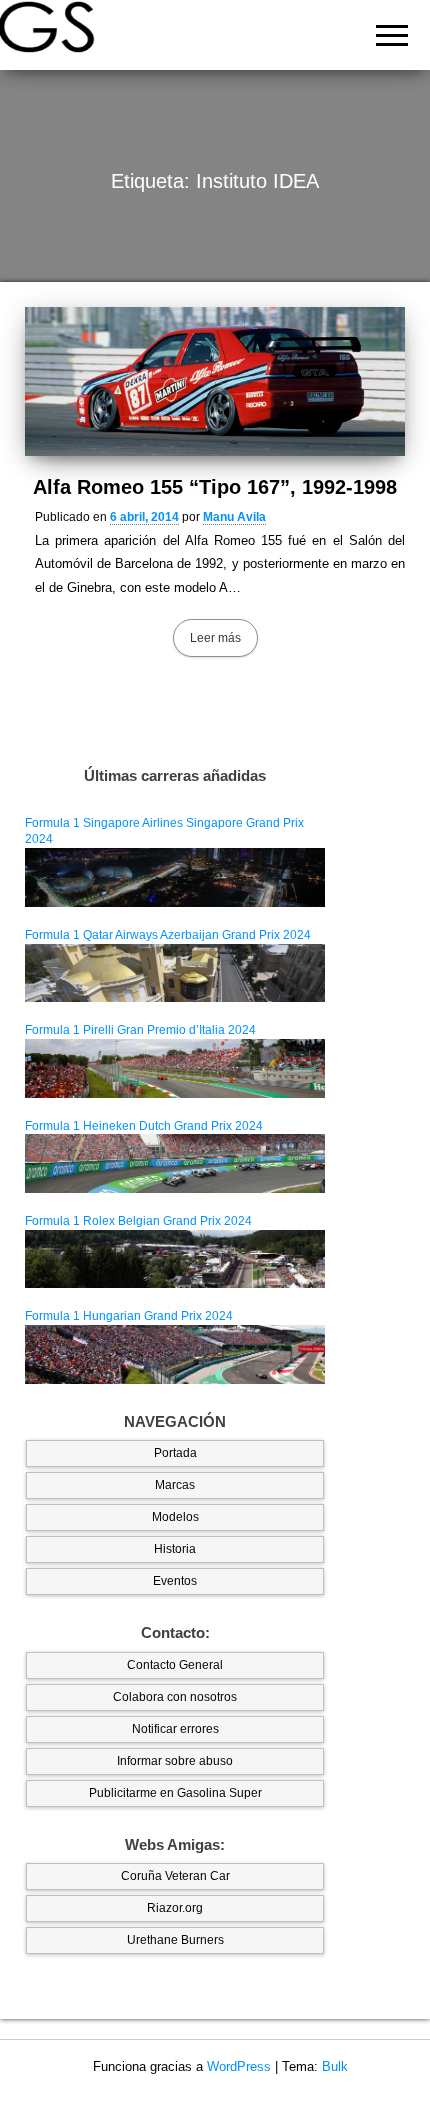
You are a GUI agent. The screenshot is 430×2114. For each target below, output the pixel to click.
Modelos (175, 1517)
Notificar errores (175, 1729)
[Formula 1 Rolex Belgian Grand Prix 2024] (175, 1258)
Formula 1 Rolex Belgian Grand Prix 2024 (138, 1221)
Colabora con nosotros (175, 1697)
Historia (175, 1549)
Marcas (175, 1485)
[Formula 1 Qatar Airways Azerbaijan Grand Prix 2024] (175, 972)
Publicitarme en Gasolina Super (175, 1793)
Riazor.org (175, 1908)
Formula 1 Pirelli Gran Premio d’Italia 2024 (140, 1030)
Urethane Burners (175, 1940)
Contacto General (175, 1665)
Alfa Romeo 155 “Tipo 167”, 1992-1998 (215, 487)
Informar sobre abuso (175, 1761)
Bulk (335, 2066)
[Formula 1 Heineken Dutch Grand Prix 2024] (175, 1163)
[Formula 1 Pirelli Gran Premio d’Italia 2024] (175, 1068)
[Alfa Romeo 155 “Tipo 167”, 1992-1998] (215, 381)
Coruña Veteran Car (175, 1876)
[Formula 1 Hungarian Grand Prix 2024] (175, 1354)
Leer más (215, 638)
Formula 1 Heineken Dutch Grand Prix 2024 (144, 1126)
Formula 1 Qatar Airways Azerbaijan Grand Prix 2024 (168, 935)
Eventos (175, 1581)
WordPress (239, 2066)
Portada (175, 1453)
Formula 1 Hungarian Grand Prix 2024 (129, 1316)
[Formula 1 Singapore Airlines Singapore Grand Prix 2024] (175, 877)
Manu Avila (234, 517)
